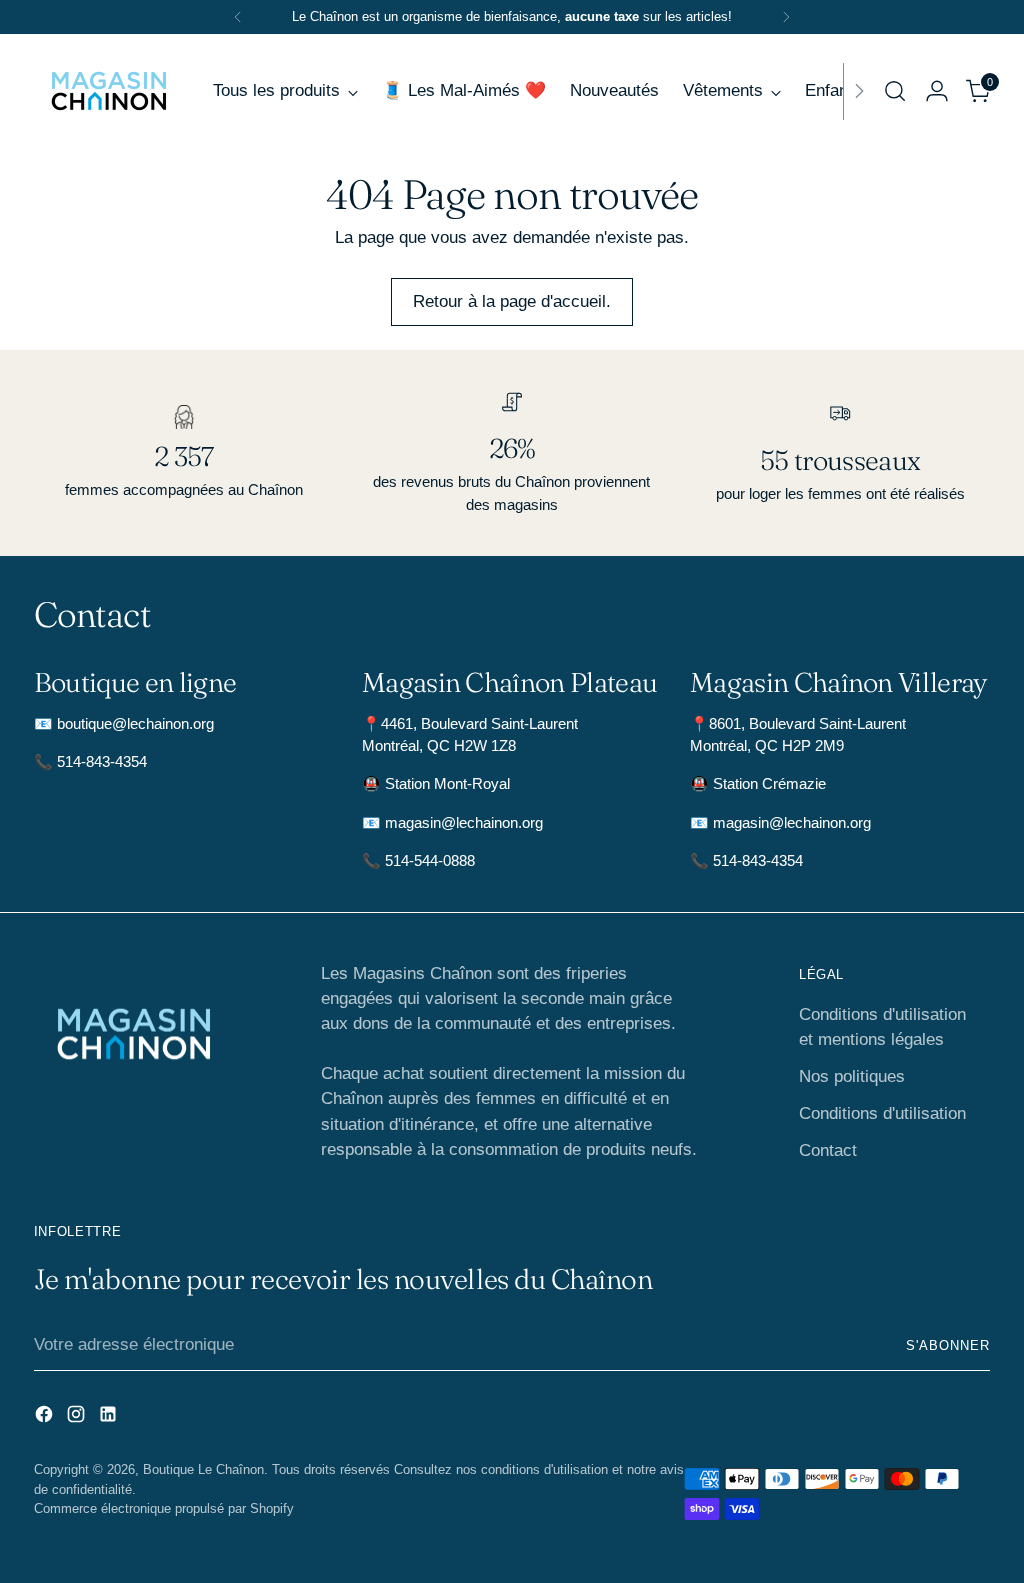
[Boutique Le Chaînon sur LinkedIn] (674, 965)
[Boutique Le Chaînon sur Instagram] (642, 965)
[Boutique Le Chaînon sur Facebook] (610, 965)
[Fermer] (848, 616)
